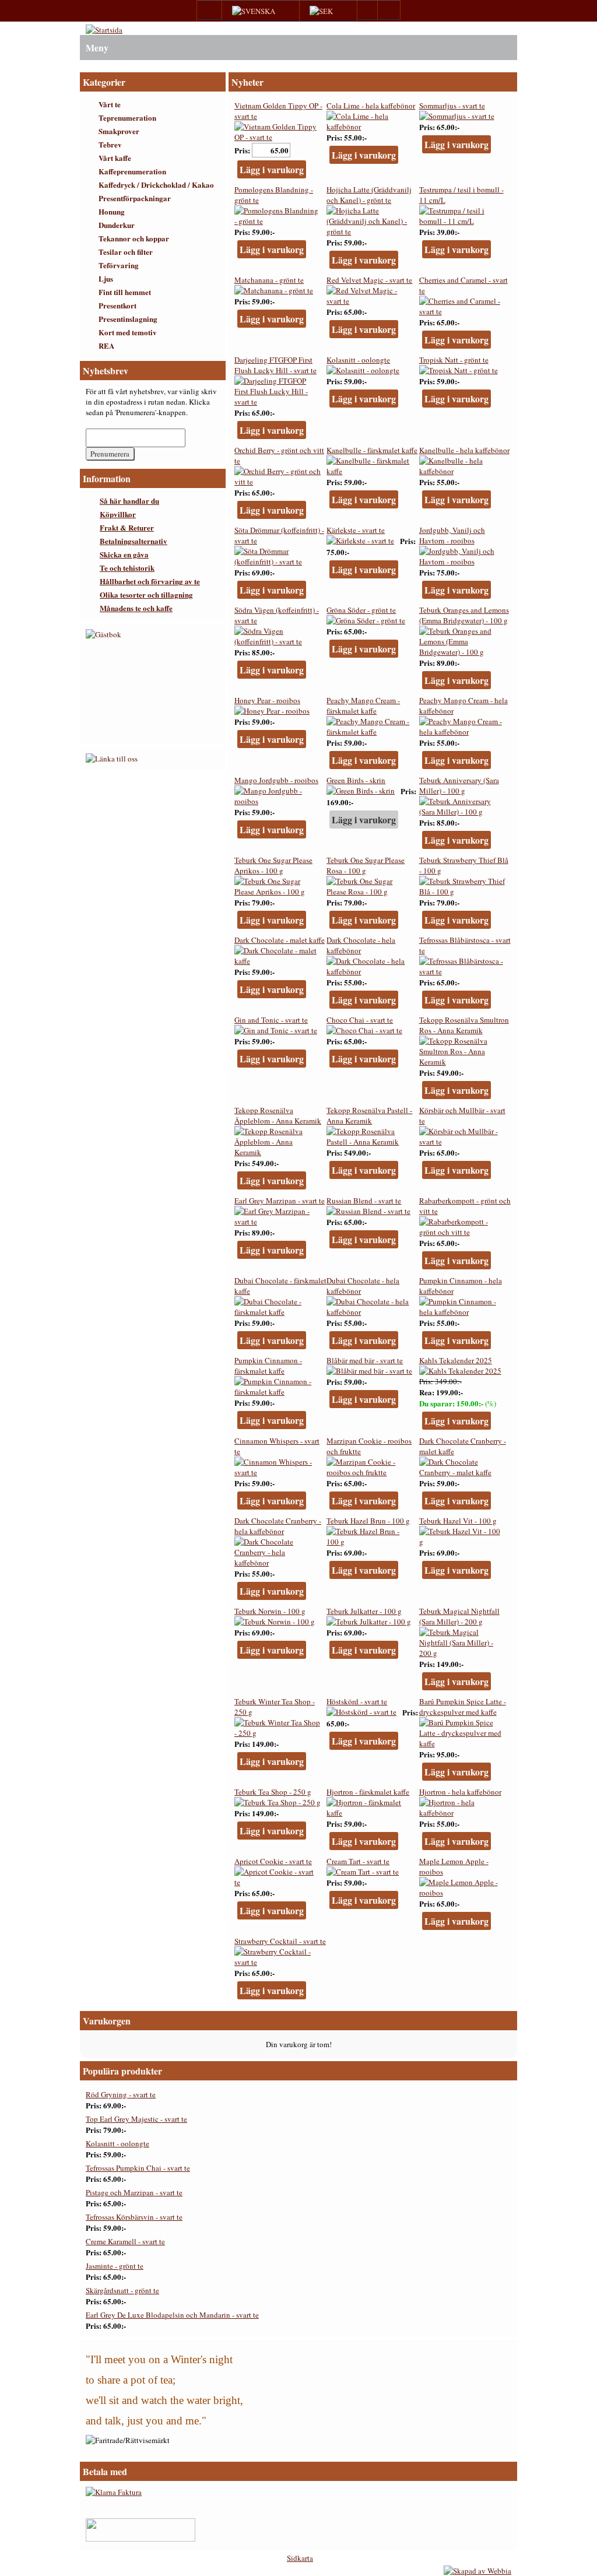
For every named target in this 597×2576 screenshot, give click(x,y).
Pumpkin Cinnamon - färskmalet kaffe (268, 1366)
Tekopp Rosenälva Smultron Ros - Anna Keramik (464, 1025)
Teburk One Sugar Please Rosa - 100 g (366, 865)
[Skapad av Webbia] (477, 2571)
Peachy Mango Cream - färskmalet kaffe (363, 706)
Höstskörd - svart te (357, 1701)
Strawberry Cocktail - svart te (280, 1941)
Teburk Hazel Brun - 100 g (368, 1521)
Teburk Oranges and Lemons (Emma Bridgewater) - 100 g (464, 615)
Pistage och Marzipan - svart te (134, 2192)
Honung (112, 211)
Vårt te (110, 104)
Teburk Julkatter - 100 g (364, 1611)
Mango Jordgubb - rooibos (276, 780)
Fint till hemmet (125, 292)
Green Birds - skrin (356, 780)
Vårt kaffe (115, 158)
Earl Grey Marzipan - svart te (280, 1201)
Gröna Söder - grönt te (361, 610)
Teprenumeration (127, 117)
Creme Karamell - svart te (125, 2241)
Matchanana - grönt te (269, 280)
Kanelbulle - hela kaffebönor (464, 450)
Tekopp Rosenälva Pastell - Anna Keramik (369, 1115)
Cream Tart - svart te (358, 1861)
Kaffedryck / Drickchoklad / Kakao (156, 185)
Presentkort (117, 305)
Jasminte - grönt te (115, 2266)
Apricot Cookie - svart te (273, 1861)
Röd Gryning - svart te (121, 2094)
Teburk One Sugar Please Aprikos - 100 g (273, 865)
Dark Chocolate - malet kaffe (280, 940)
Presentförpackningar (135, 198)
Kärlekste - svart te (356, 530)
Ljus (106, 278)
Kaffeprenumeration (132, 171)
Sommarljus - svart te (452, 106)
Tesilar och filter (126, 252)
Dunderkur (117, 225)
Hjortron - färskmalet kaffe (368, 1792)
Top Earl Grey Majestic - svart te (136, 2119)
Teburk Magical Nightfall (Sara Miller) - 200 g (459, 1616)
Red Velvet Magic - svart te (369, 280)
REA (106, 345)
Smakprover (119, 131)
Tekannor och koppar (134, 238)
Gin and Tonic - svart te (271, 1020)
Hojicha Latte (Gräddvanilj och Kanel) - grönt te (369, 195)
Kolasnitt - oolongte (358, 360)
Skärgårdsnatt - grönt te (122, 2290)
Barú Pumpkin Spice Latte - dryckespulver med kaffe (463, 1707)
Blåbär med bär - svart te (365, 1360)
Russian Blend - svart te (364, 1201)
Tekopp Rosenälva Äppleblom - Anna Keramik (278, 1115)
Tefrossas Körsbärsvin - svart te (134, 2217)
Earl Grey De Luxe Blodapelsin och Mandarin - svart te (172, 2315)
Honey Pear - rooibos (267, 700)
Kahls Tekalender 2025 (456, 1360)
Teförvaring (119, 265)
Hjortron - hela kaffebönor (460, 1792)
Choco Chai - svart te (360, 1020)
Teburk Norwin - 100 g (270, 1611)
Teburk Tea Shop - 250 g (273, 1792)
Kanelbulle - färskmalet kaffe (372, 450)
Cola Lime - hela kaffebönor (371, 106)
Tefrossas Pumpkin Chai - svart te (138, 2168)
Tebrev (110, 144)
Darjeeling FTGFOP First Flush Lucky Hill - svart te (275, 365)
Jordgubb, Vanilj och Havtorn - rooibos (452, 535)
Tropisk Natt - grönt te (454, 360)
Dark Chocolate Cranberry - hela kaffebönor (278, 1526)
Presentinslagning (128, 319)
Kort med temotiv (128, 332)
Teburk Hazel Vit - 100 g (458, 1521)
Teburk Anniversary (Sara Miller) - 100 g (459, 785)
